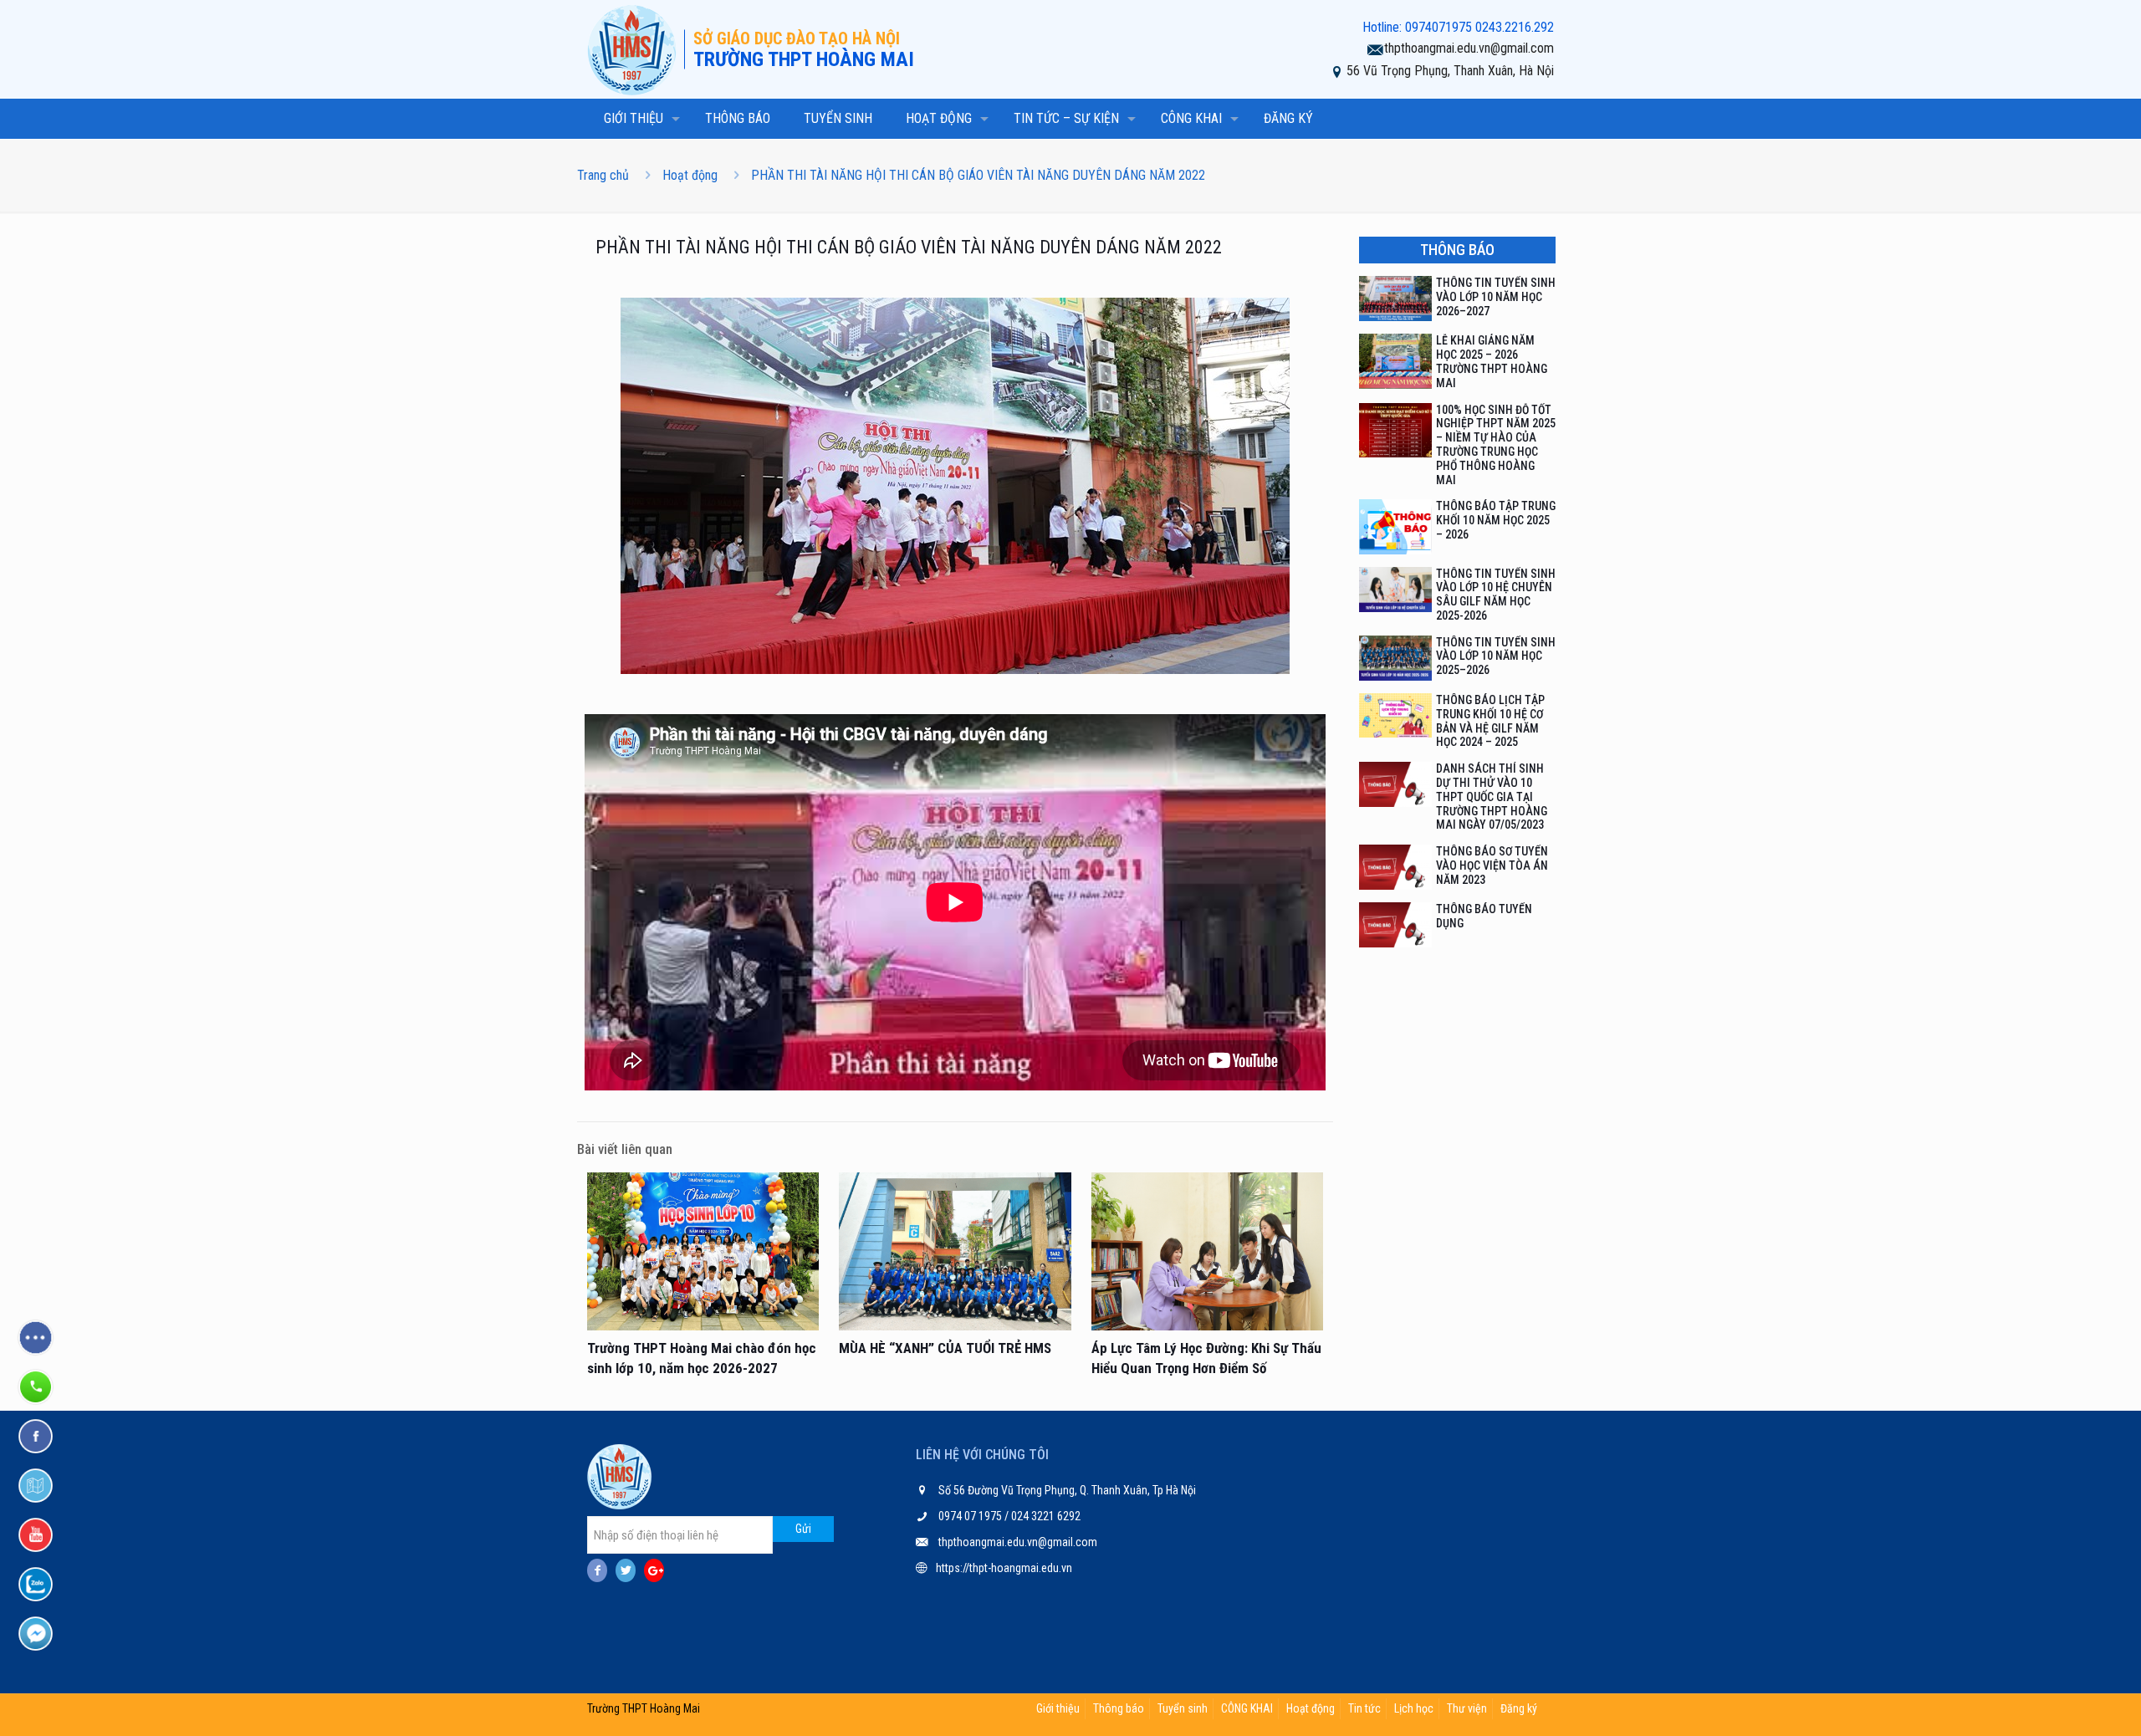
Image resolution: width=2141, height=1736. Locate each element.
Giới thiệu (1058, 1708)
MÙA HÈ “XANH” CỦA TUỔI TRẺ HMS (945, 1348)
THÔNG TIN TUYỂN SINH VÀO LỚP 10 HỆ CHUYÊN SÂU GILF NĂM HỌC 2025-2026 (1496, 595)
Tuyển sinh (1183, 1708)
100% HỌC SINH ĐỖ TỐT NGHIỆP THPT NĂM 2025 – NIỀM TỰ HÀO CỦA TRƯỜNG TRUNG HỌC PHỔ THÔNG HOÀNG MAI (1496, 445)
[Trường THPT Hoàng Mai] (636, 49)
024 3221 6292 (1045, 1516)
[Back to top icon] (2061, 1702)
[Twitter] (626, 1570)
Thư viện (1467, 1708)
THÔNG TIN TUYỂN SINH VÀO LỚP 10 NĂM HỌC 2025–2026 (1496, 656)
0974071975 (1438, 27)
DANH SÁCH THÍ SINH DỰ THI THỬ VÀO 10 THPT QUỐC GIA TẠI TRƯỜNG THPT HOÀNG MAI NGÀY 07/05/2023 (1492, 797)
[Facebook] (597, 1570)
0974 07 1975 (971, 1516)
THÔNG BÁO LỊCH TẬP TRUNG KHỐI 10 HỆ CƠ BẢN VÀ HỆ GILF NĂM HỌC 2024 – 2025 (1490, 721)
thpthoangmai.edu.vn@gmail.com (1469, 48)
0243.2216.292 (1515, 27)
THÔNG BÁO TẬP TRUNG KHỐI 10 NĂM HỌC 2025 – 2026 (1496, 520)
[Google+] (654, 1570)
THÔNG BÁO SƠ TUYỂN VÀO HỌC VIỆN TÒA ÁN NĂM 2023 (1492, 865)
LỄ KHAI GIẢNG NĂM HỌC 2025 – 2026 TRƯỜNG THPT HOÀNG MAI (1492, 361)
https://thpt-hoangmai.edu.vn (1004, 1568)
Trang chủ (603, 175)
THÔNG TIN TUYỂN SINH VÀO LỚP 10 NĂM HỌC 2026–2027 (1496, 297)
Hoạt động (690, 175)
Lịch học (1414, 1708)
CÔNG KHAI (1247, 1708)
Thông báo (1119, 1708)
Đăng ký (1519, 1708)
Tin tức (1364, 1708)
